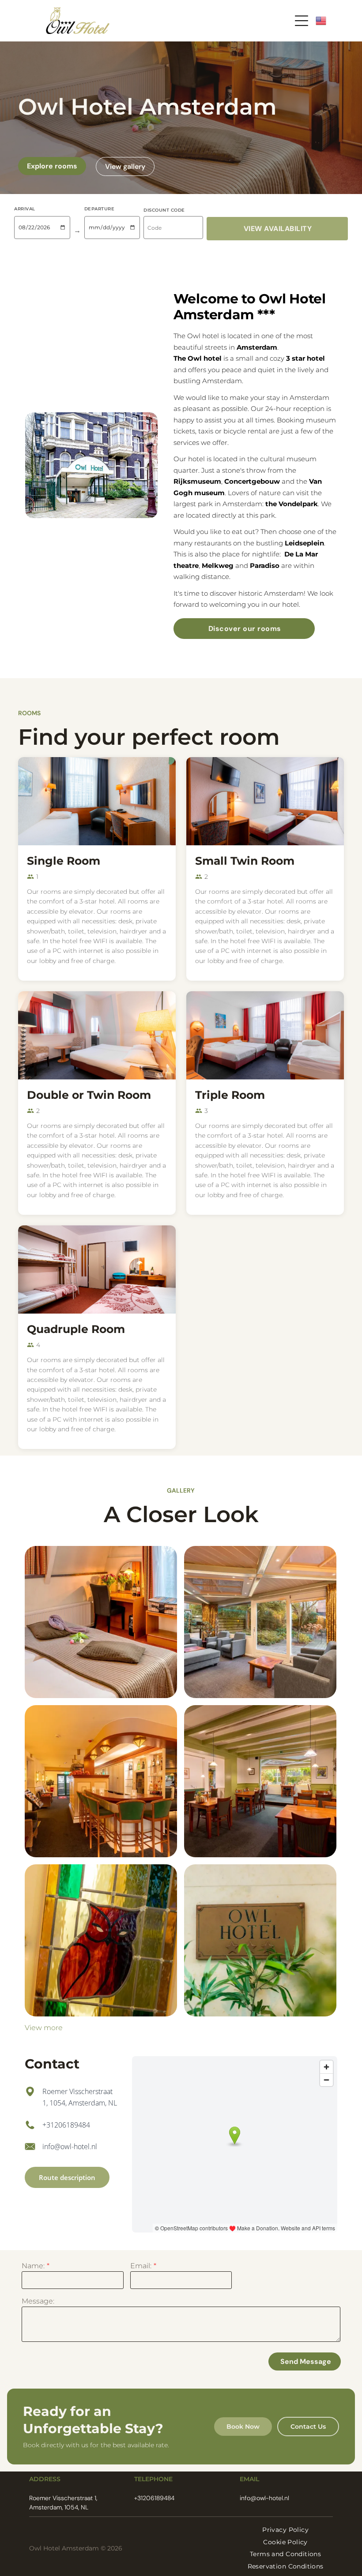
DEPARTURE (100, 209)
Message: (38, 2301)
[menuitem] (285, 2530)
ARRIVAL (25, 209)
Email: (141, 2266)
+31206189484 (66, 2125)
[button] (277, 229)
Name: (33, 2266)
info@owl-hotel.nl (70, 2147)
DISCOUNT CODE (164, 210)
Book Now (243, 2427)
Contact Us (308, 2427)
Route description (67, 2177)
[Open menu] (302, 21)
